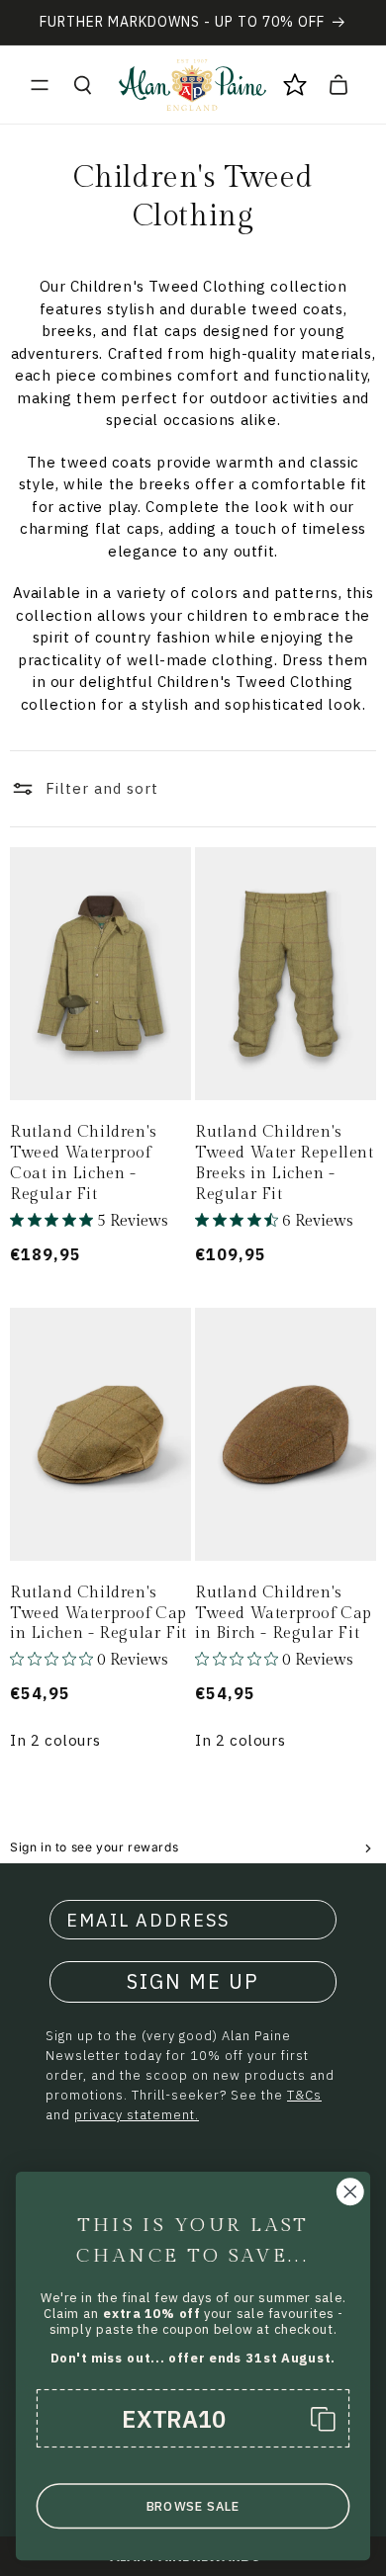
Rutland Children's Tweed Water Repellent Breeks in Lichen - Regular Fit (285, 1163)
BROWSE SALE (193, 2506)
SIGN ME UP (193, 1981)
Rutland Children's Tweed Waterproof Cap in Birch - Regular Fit (284, 1614)
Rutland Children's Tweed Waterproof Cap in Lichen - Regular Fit (98, 1614)
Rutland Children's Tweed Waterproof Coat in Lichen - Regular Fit (84, 1163)
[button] (40, 85)
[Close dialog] (350, 2191)
